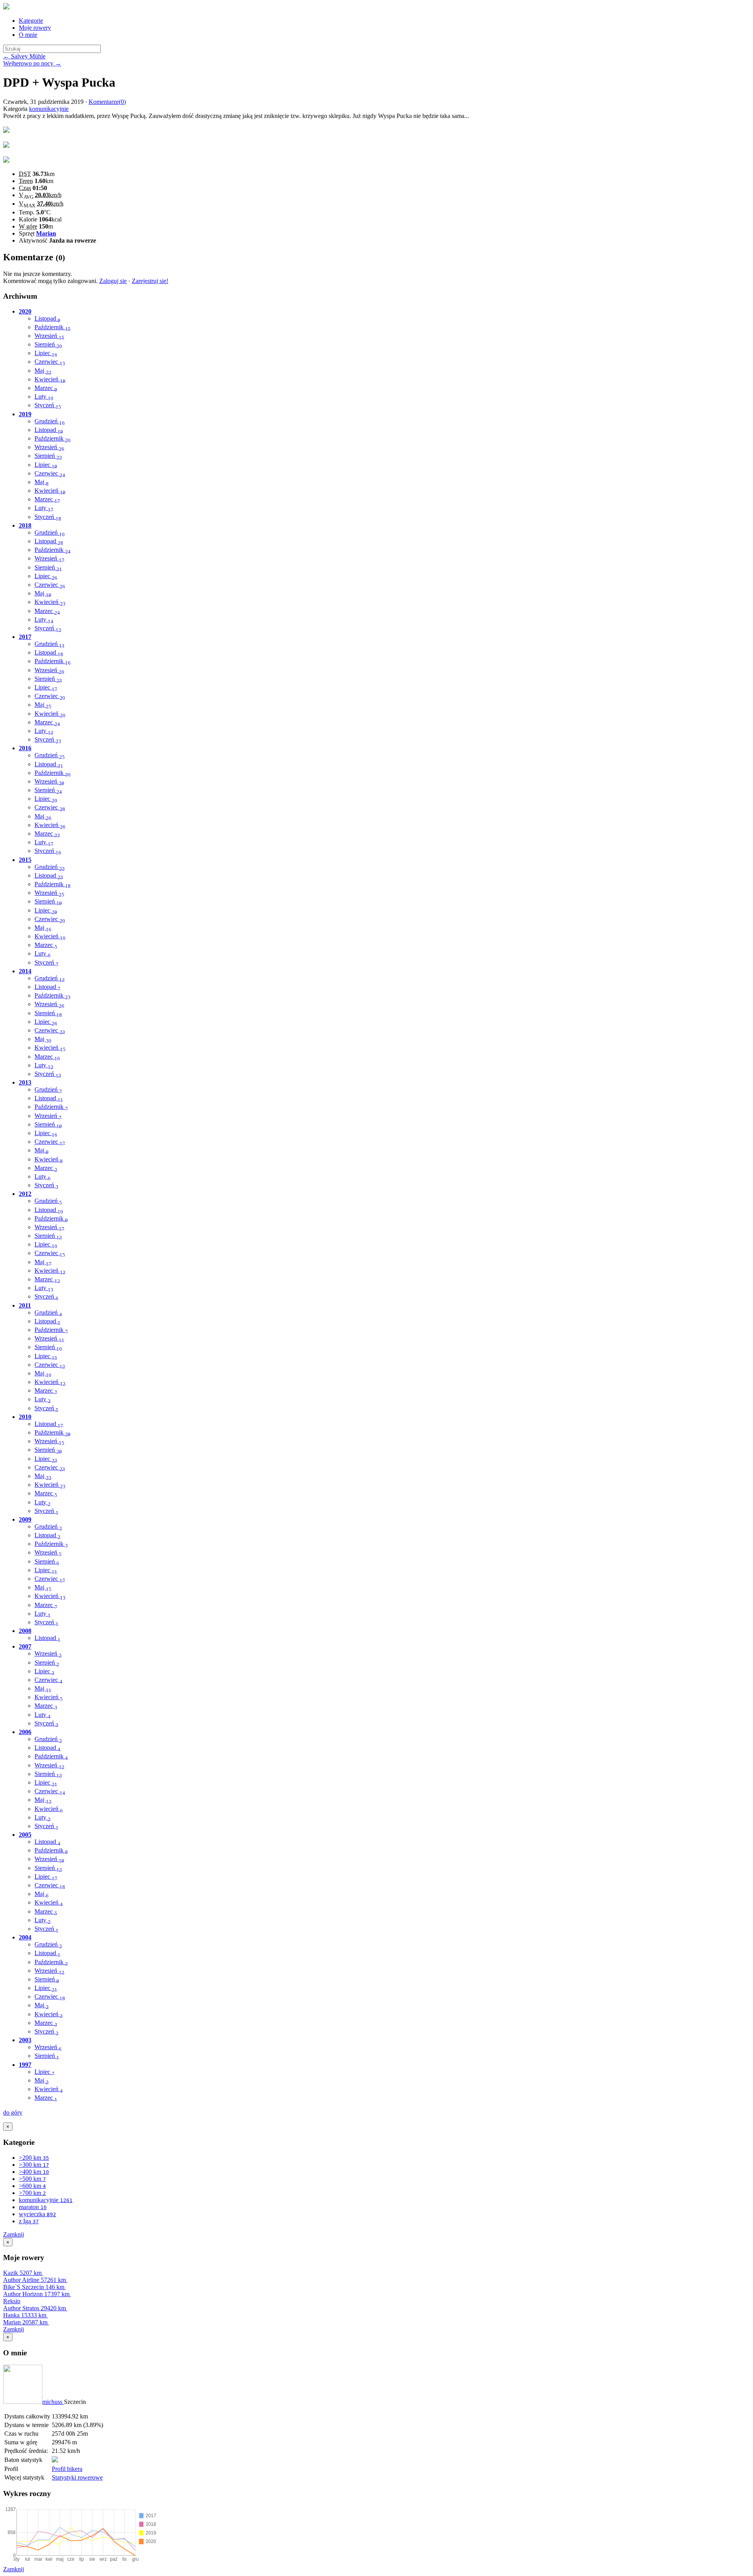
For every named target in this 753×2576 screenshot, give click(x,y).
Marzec (46, 388)
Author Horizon (36, 2294)
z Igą (29, 2221)
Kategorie (31, 21)
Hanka (25, 2315)
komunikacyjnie (49, 109)
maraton (33, 2207)
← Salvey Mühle (24, 56)
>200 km (34, 2158)
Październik (53, 327)
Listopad (47, 318)
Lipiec (46, 353)
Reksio (12, 2301)
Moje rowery (35, 28)
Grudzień (50, 421)
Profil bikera (67, 2469)
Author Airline (35, 2280)
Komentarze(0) (107, 102)
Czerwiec (50, 362)
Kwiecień (50, 379)
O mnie (28, 35)
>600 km (32, 2186)
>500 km (32, 2179)
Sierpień (48, 344)
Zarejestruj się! (150, 281)
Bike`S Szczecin (34, 2287)
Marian (46, 233)
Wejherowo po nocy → (32, 63)
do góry (13, 2113)
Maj (43, 371)
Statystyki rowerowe (77, 2477)
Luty (44, 396)
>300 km (34, 2165)
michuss (53, 2402)
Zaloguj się (113, 281)
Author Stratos (35, 2308)
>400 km (34, 2172)
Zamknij (14, 2234)
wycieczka (37, 2214)
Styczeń (48, 405)
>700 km (32, 2193)
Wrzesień (49, 336)
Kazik (22, 2273)
